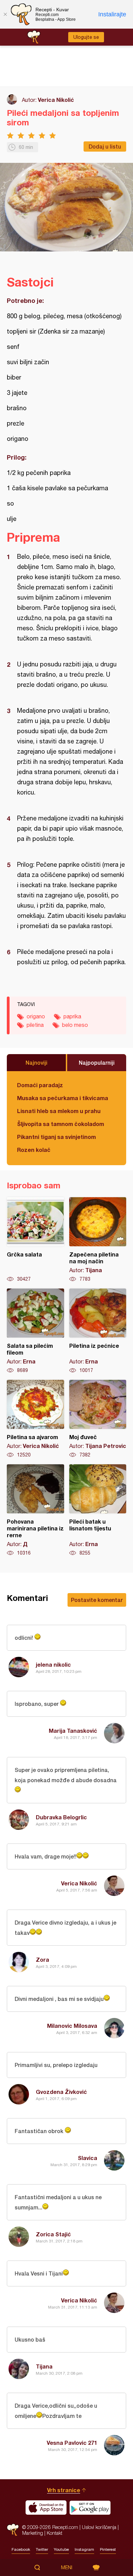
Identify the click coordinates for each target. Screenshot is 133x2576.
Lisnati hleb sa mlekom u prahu (59, 1111)
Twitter (42, 2549)
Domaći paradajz (40, 1085)
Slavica (87, 2158)
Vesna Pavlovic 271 (72, 2443)
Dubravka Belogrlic (61, 1817)
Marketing (33, 2533)
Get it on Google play (90, 2508)
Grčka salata (35, 1240)
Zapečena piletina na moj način (98, 1240)
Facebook (21, 2549)
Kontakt (55, 2533)
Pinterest (108, 2549)
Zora (42, 1960)
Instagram (84, 2549)
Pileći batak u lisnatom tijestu (98, 1510)
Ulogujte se (86, 37)
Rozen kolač (34, 1150)
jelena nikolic (53, 1664)
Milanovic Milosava (72, 2026)
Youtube (61, 2549)
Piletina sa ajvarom (35, 1419)
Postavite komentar (97, 1600)
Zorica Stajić (53, 2234)
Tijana (44, 2366)
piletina (35, 1025)
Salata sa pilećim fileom (35, 1331)
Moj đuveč (98, 1419)
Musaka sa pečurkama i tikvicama (63, 1098)
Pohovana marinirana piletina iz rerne (35, 1510)
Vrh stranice (64, 2490)
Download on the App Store (46, 2508)
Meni (67, 2567)
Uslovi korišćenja (99, 2527)
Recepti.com (13, 2530)
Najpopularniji (97, 1062)
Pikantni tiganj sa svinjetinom (56, 1137)
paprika (72, 1016)
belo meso (75, 1025)
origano (36, 1016)
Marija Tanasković (73, 1731)
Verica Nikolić (56, 100)
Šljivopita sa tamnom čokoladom (61, 1124)
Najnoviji (36, 1062)
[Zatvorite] (5, 14)
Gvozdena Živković (61, 2092)
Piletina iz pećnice (98, 1331)
